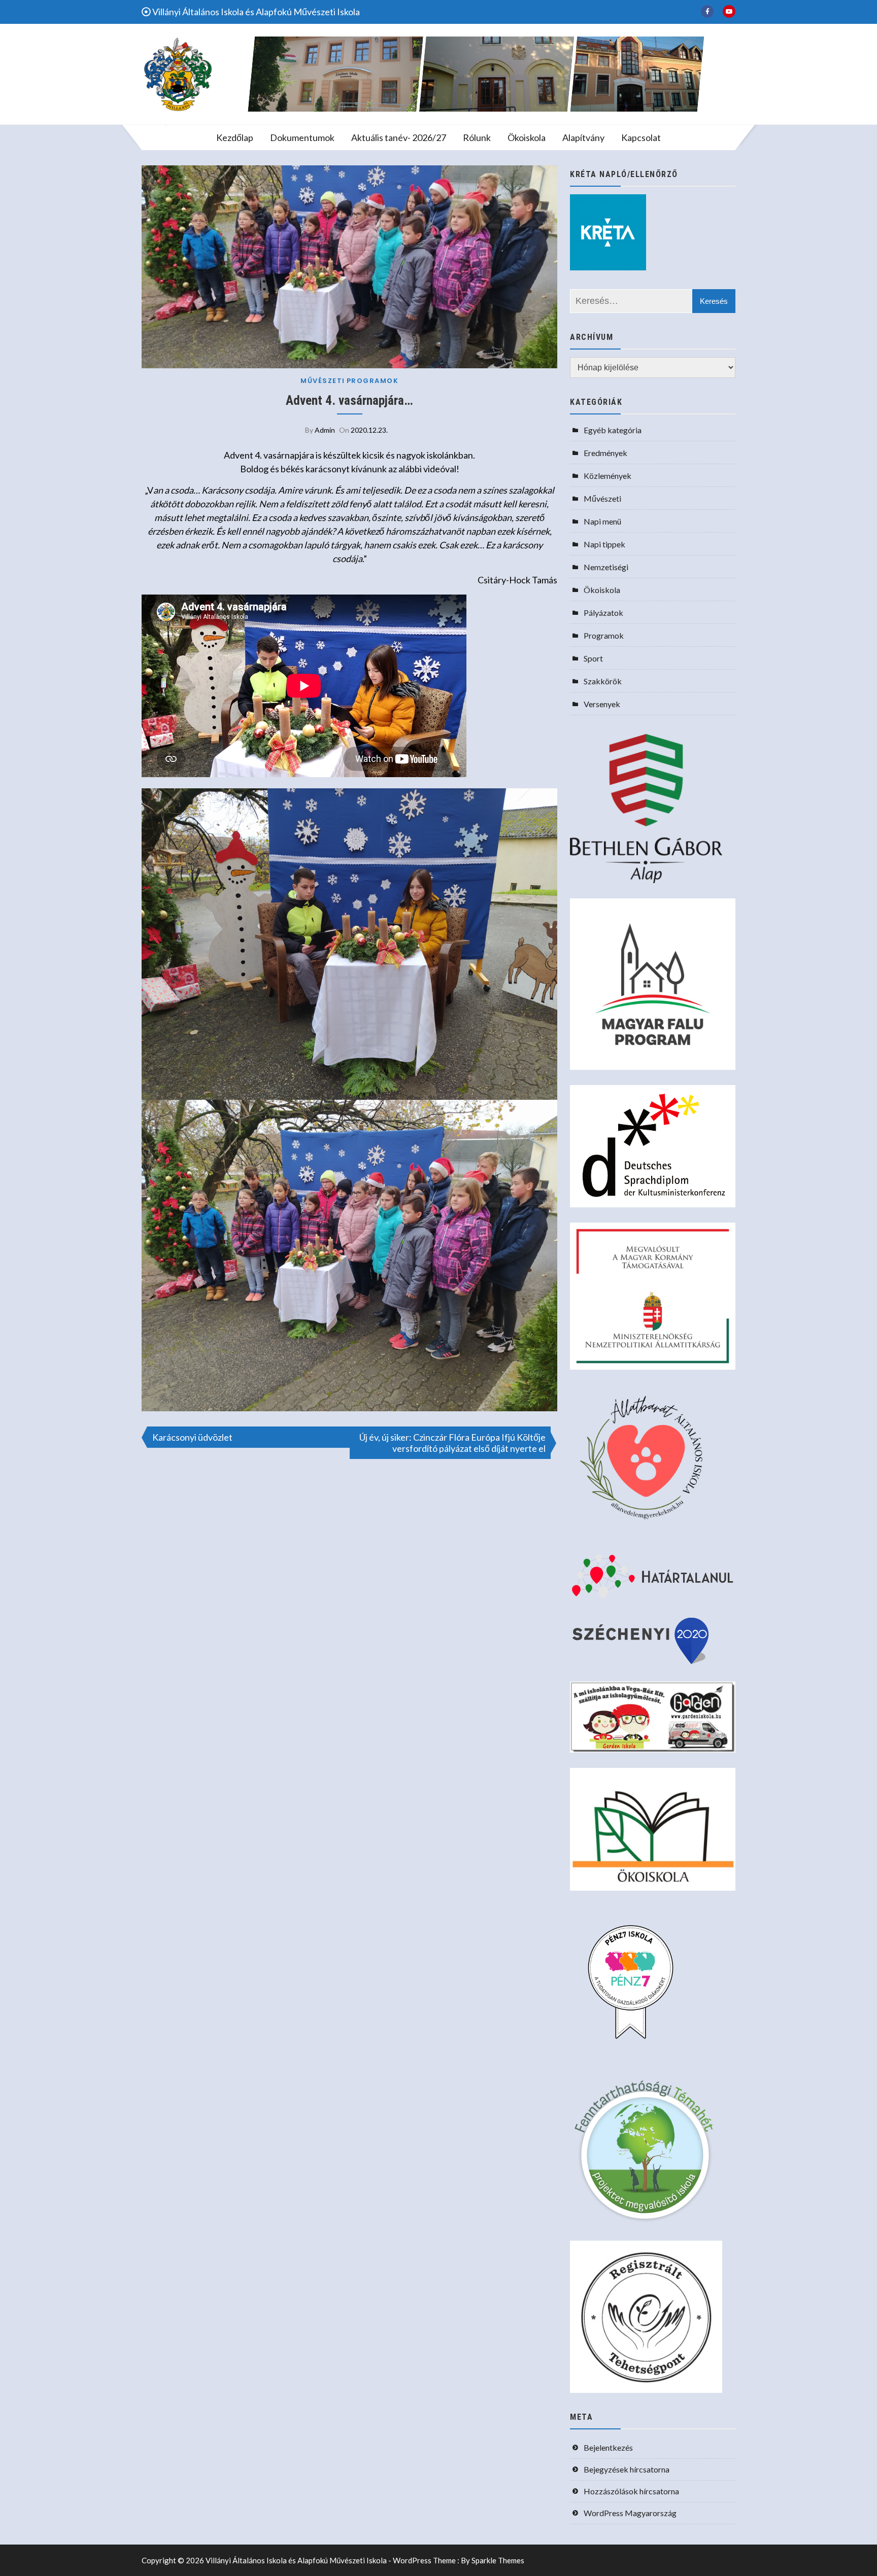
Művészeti (323, 381)
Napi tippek (604, 544)
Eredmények (605, 453)
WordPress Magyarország (630, 2513)
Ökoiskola (527, 137)
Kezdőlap (235, 137)
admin (325, 430)
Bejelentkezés (608, 2447)
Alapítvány (583, 137)
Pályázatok (603, 613)
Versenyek (602, 704)
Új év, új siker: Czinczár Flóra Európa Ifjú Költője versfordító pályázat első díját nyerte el (452, 1443)
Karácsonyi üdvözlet (192, 1437)
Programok (373, 381)
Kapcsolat (641, 137)
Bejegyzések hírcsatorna (627, 2469)
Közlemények (608, 476)
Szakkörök (603, 681)
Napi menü (602, 521)
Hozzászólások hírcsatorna (631, 2491)
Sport (593, 658)
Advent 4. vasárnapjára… (349, 401)
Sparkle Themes (498, 2560)
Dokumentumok (302, 137)
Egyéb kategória (613, 430)
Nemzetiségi (606, 567)
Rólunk (477, 137)
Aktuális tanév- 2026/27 (399, 137)
